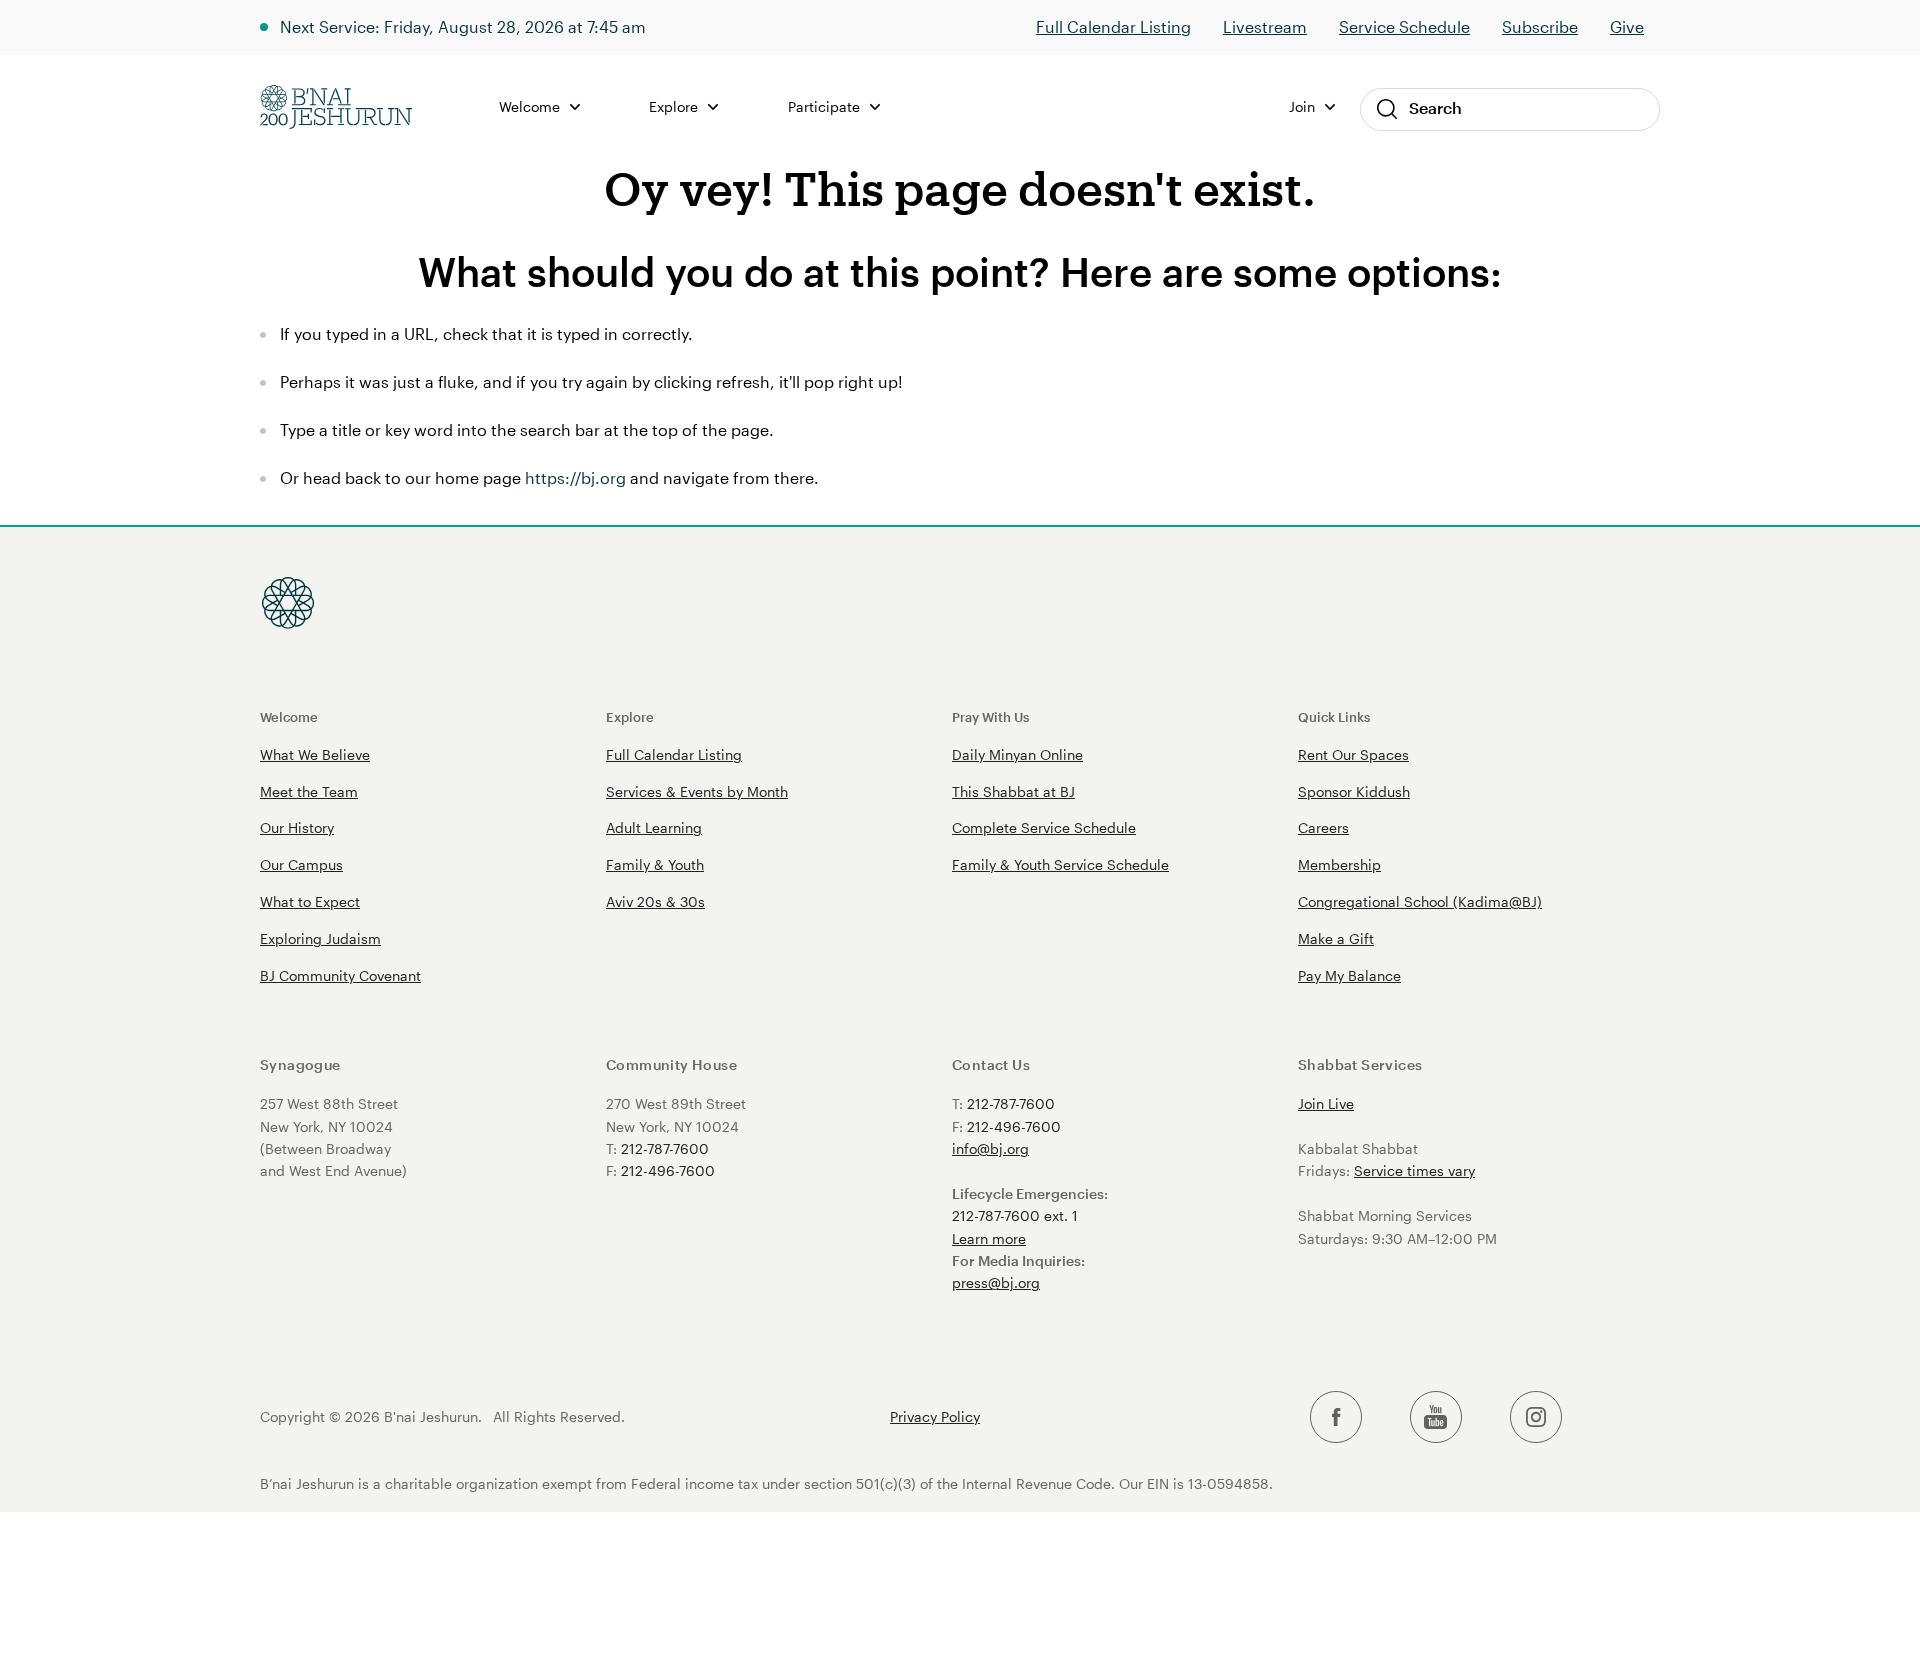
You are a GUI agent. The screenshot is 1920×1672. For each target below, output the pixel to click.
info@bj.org (990, 1148)
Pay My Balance (1349, 975)
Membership (1339, 864)
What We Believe (315, 754)
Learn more (989, 1238)
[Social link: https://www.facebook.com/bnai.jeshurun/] (1336, 1417)
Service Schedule (1404, 26)
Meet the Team (309, 791)
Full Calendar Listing (1113, 26)
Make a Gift (1336, 938)
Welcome (289, 716)
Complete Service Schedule (1044, 827)
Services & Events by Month (697, 791)
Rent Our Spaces (1353, 754)
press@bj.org (996, 1282)
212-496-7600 (668, 1170)
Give (1627, 26)
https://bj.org (575, 477)
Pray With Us (990, 716)
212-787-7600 (665, 1148)
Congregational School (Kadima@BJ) (1420, 901)
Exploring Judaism (320, 938)
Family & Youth (655, 864)
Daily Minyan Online (1017, 754)
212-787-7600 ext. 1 (1015, 1215)
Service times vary (1414, 1170)
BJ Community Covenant (340, 975)
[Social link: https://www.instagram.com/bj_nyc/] (1536, 1417)
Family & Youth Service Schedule (1060, 864)
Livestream (1265, 26)
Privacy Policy (935, 1417)
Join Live (1326, 1103)
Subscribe (1540, 26)
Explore (630, 716)
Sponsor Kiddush (1354, 791)
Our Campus (301, 864)
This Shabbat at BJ (1013, 791)
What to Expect (310, 901)
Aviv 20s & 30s (655, 901)
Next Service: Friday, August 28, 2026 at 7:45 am (463, 26)
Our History (297, 827)
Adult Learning (654, 827)
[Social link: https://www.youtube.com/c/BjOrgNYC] (1436, 1417)
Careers (1323, 827)
